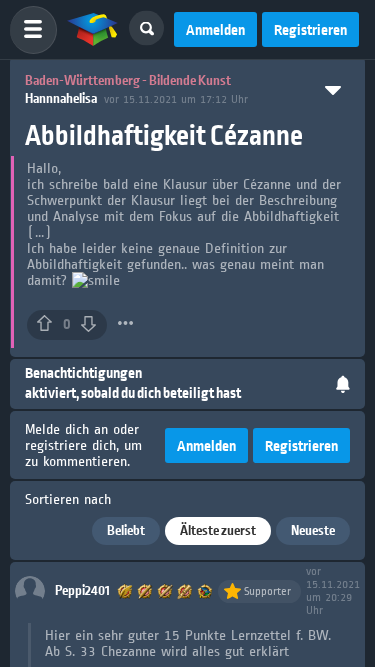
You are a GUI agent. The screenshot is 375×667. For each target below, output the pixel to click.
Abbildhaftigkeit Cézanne (164, 136)
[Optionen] (125, 323)
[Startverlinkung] (93, 30)
